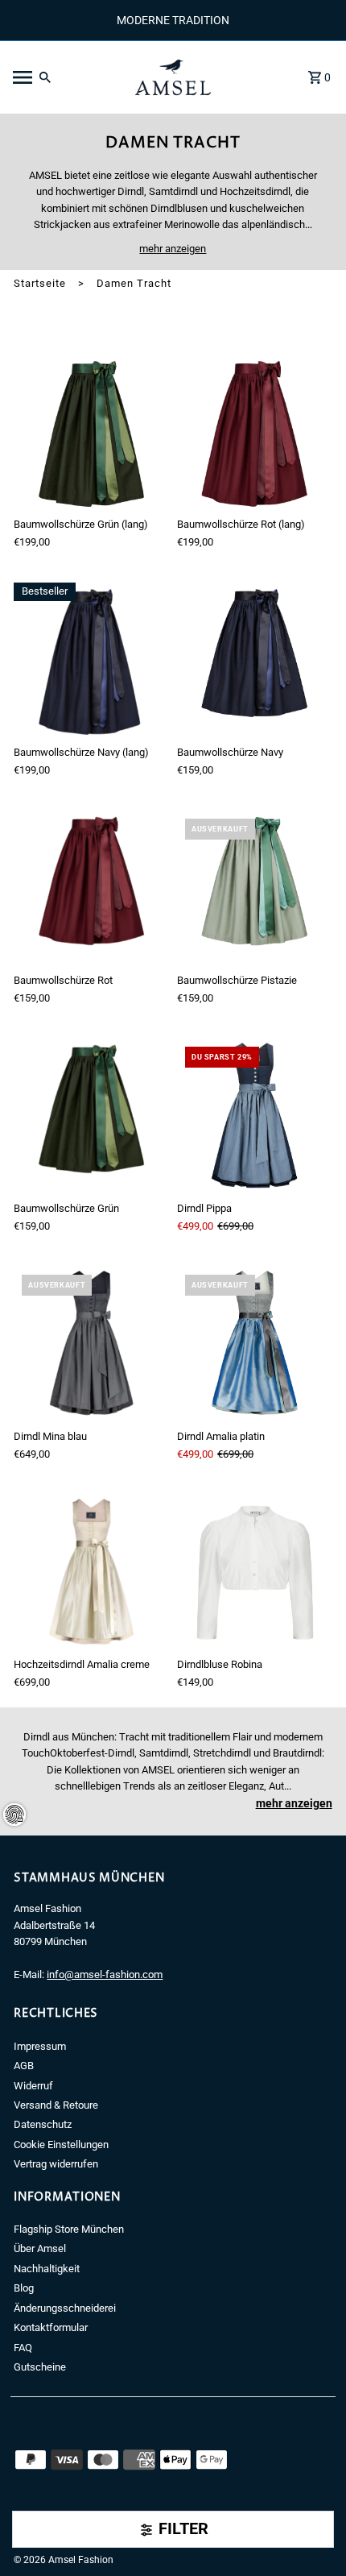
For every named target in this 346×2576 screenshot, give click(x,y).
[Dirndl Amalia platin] (255, 1344)
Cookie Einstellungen (61, 2145)
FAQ (23, 2348)
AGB (24, 2066)
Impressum (40, 2046)
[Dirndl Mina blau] (91, 1344)
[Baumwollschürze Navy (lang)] (91, 660)
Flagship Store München (69, 2229)
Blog (24, 2288)
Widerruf (33, 2086)
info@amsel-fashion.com (105, 1975)
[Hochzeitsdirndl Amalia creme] (91, 1573)
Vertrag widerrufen (56, 2164)
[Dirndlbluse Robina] (255, 1573)
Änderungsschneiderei (65, 2308)
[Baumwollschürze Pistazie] (255, 888)
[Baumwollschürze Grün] (91, 1116)
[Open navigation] (63, 77)
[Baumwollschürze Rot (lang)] (255, 432)
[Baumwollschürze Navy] (255, 660)
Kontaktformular (51, 2327)
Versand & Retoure (56, 2105)
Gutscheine (40, 2367)
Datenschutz (43, 2124)
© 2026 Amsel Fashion (64, 2560)
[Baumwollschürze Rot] (91, 888)
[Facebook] (19, 2536)
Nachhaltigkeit (47, 2269)
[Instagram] (42, 2536)
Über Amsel (40, 2248)
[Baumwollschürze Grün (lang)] (91, 432)
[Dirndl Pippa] (255, 1116)
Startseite (40, 283)
